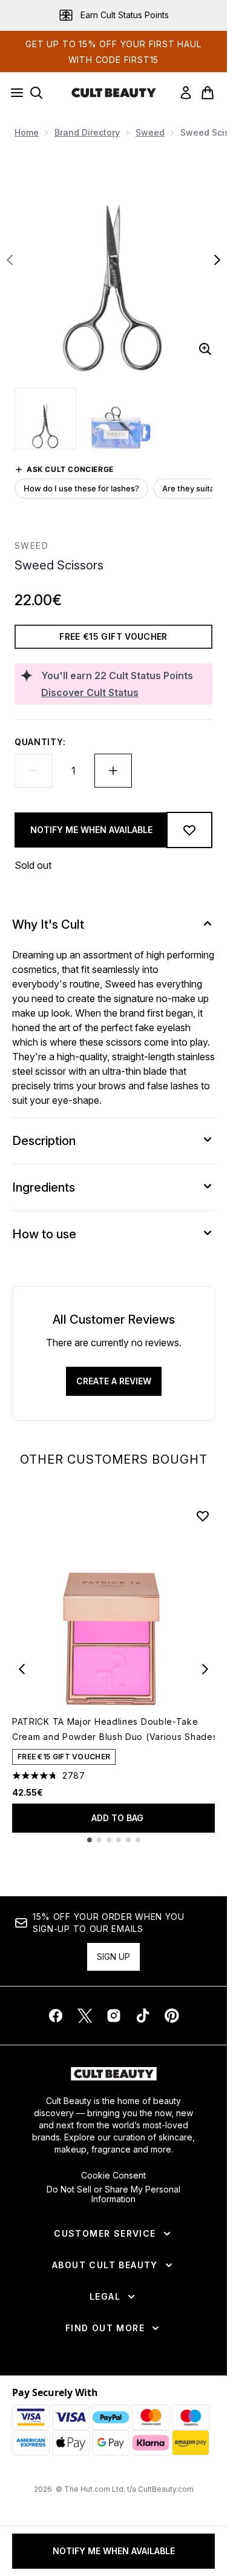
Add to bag (117, 1818)
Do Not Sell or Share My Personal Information (113, 2194)
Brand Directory (87, 132)
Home (27, 132)
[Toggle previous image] (10, 260)
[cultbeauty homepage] (114, 93)
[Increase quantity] (113, 771)
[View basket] (208, 93)
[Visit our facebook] (56, 2016)
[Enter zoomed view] (205, 349)
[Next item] (205, 1669)
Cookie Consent (113, 2176)
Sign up (113, 1957)
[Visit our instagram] (114, 2016)
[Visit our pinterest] (172, 2016)
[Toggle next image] (217, 260)
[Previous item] (22, 1669)
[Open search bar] (36, 93)
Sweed (150, 132)
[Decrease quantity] (33, 771)
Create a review (114, 1381)
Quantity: (40, 742)
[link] (186, 93)
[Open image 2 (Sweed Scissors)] (121, 419)
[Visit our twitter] (85, 2016)
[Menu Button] (13, 93)
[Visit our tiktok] (143, 2016)
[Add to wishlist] (189, 830)
